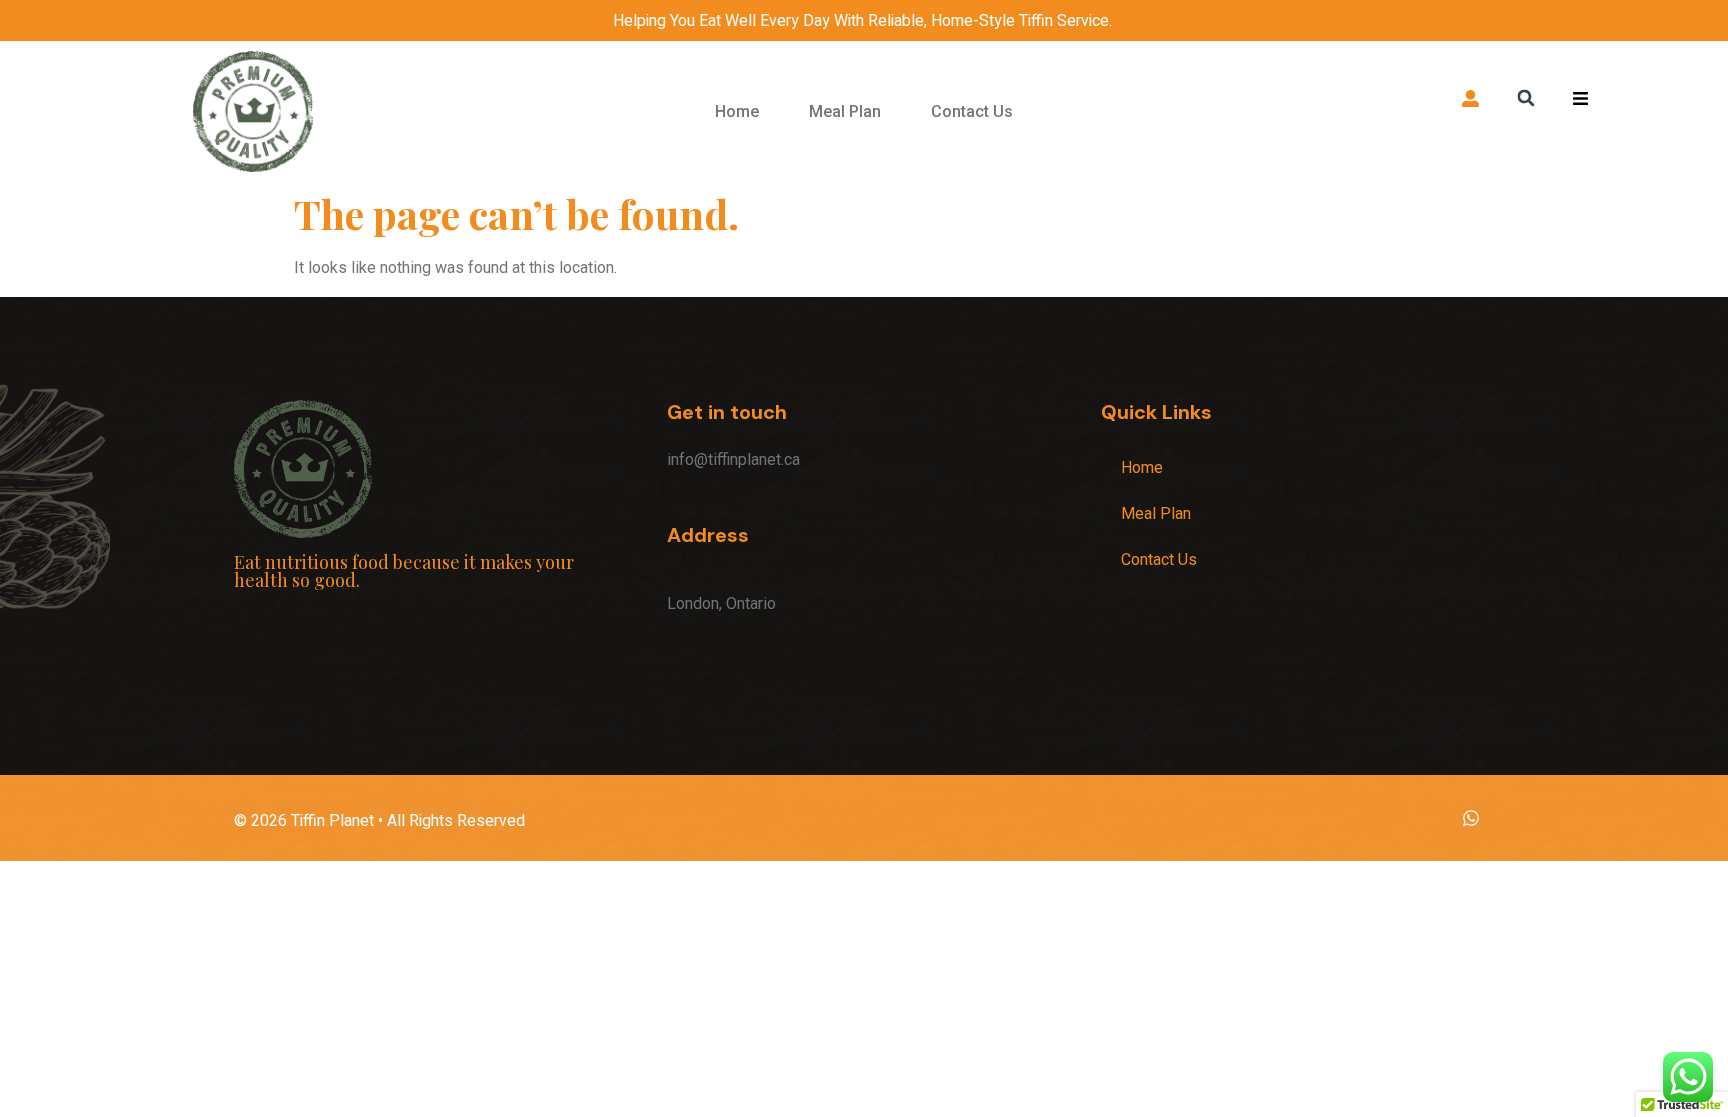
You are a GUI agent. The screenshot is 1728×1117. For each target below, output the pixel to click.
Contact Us (972, 111)
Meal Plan (845, 111)
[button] (1525, 97)
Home (737, 111)
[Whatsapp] (1470, 818)
